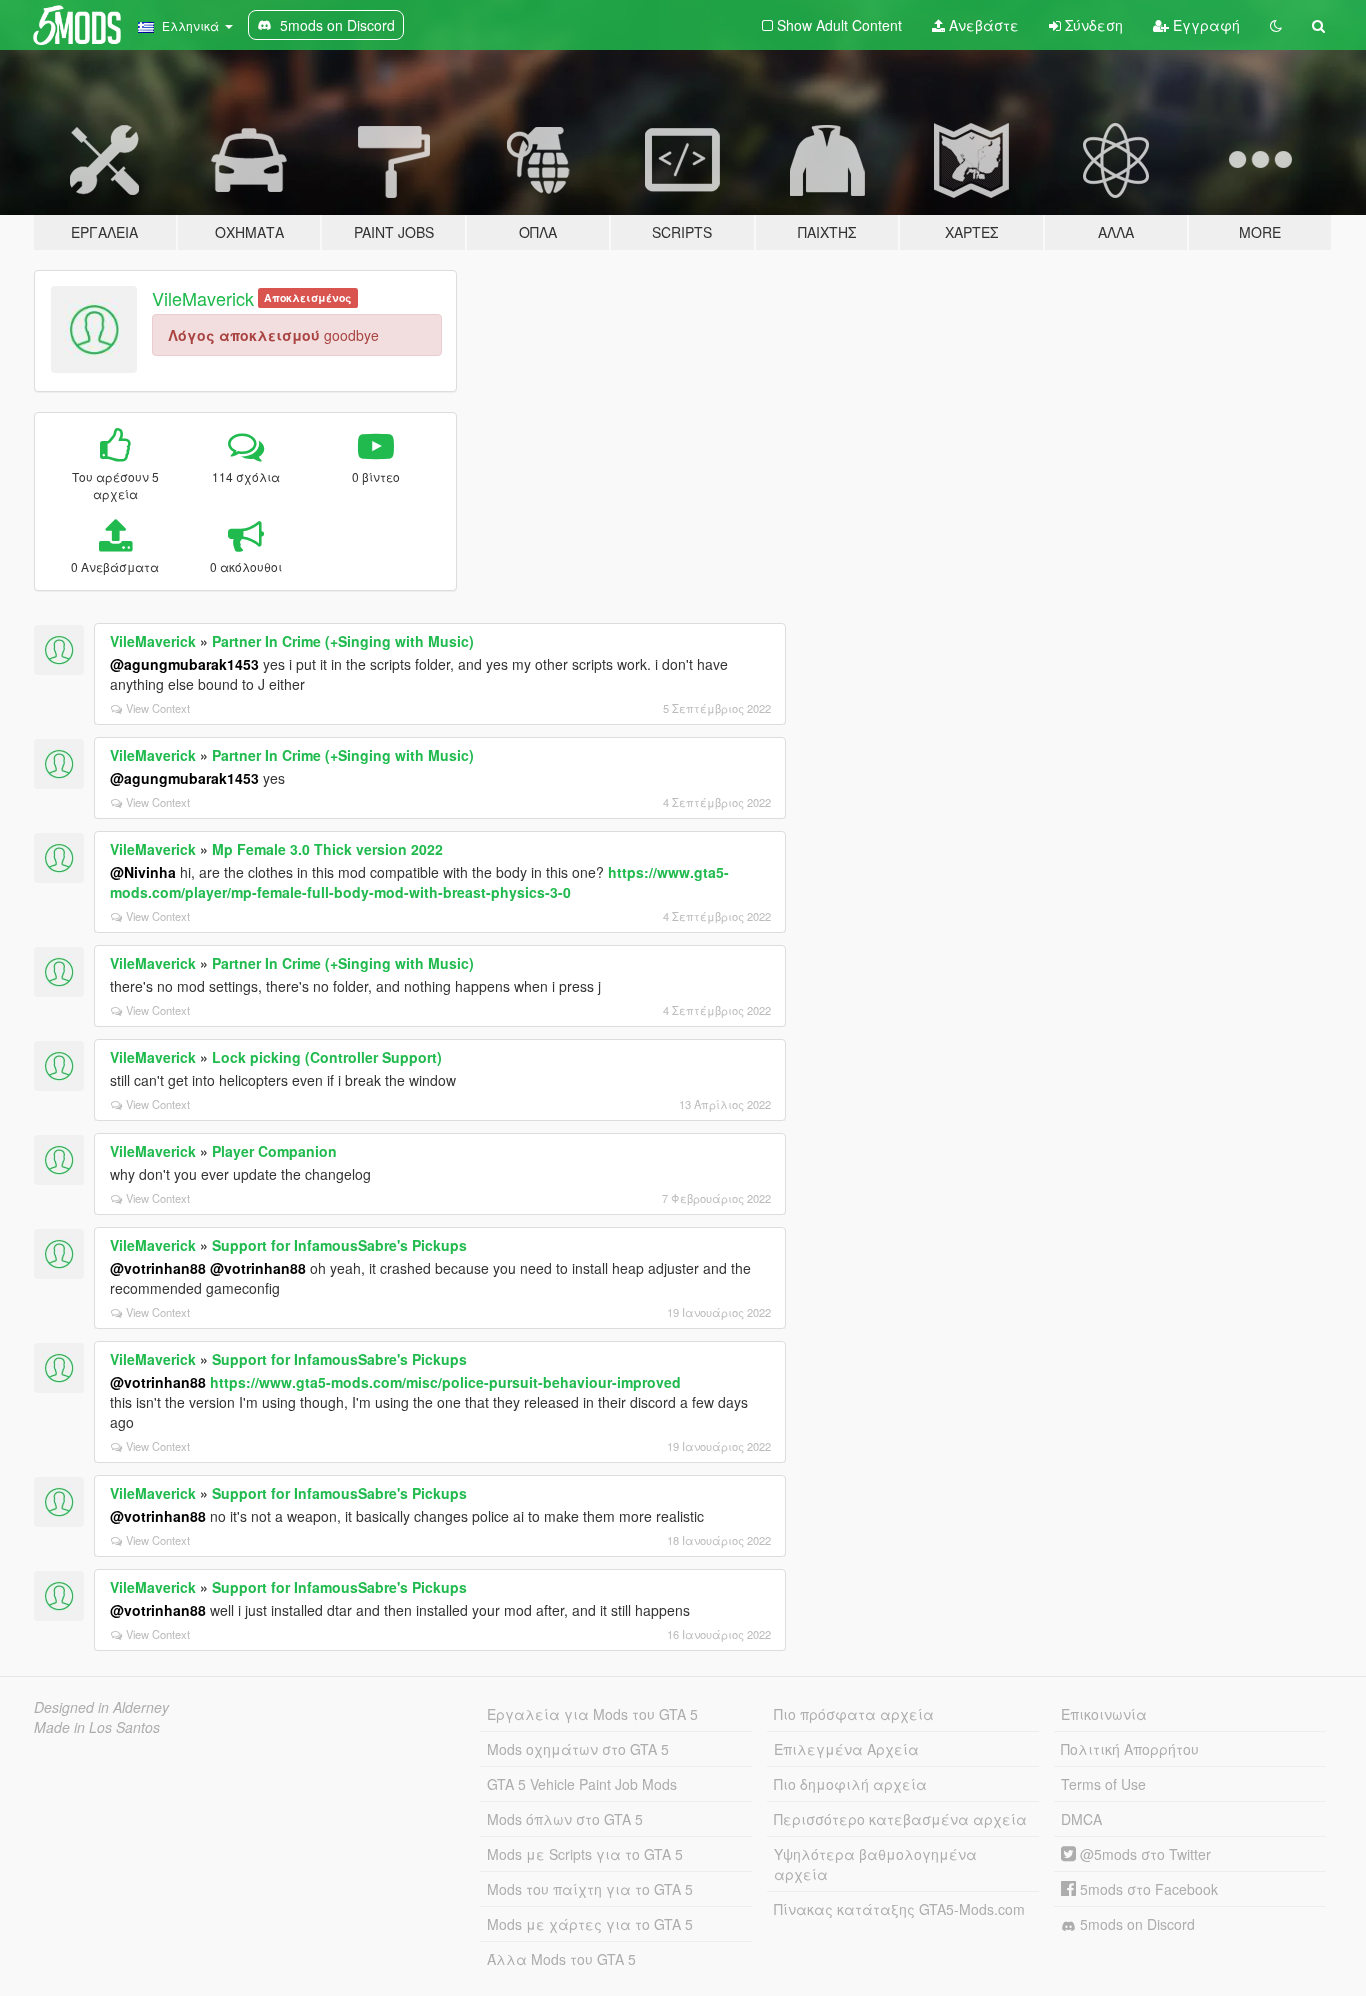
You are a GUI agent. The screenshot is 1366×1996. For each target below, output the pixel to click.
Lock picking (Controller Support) (327, 1057)
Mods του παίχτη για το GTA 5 (590, 1889)
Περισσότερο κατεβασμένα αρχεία (900, 1819)
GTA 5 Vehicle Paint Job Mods (582, 1784)
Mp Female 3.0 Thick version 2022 (327, 849)
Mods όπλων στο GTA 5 (565, 1819)
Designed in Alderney (101, 1707)
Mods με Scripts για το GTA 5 (585, 1854)
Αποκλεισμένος (307, 297)
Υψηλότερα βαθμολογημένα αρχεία (875, 1864)
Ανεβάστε (982, 25)
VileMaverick (203, 298)
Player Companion (274, 1151)
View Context (158, 708)
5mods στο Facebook (1147, 1889)
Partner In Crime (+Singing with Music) (343, 641)
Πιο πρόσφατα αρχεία (854, 1714)
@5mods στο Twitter (1143, 1854)
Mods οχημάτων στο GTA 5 (578, 1749)
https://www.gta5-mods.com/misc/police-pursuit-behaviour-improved (445, 1382)
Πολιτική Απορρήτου (1130, 1749)
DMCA (1081, 1819)
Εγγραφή (1204, 25)
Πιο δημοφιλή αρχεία (850, 1784)
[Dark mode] (1276, 25)
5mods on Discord (1135, 1924)
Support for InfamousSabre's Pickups (339, 1245)
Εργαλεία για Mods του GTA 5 (592, 1714)
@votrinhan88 (158, 1268)
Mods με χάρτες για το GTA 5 (590, 1924)
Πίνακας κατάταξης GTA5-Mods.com (899, 1909)
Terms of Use (1103, 1784)
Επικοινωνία (1104, 1714)
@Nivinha (143, 872)
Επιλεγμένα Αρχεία (846, 1749)
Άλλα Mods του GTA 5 (561, 1959)
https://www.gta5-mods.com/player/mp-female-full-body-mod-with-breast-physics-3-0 (419, 882)
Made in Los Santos (97, 1727)
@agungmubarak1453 (184, 664)
